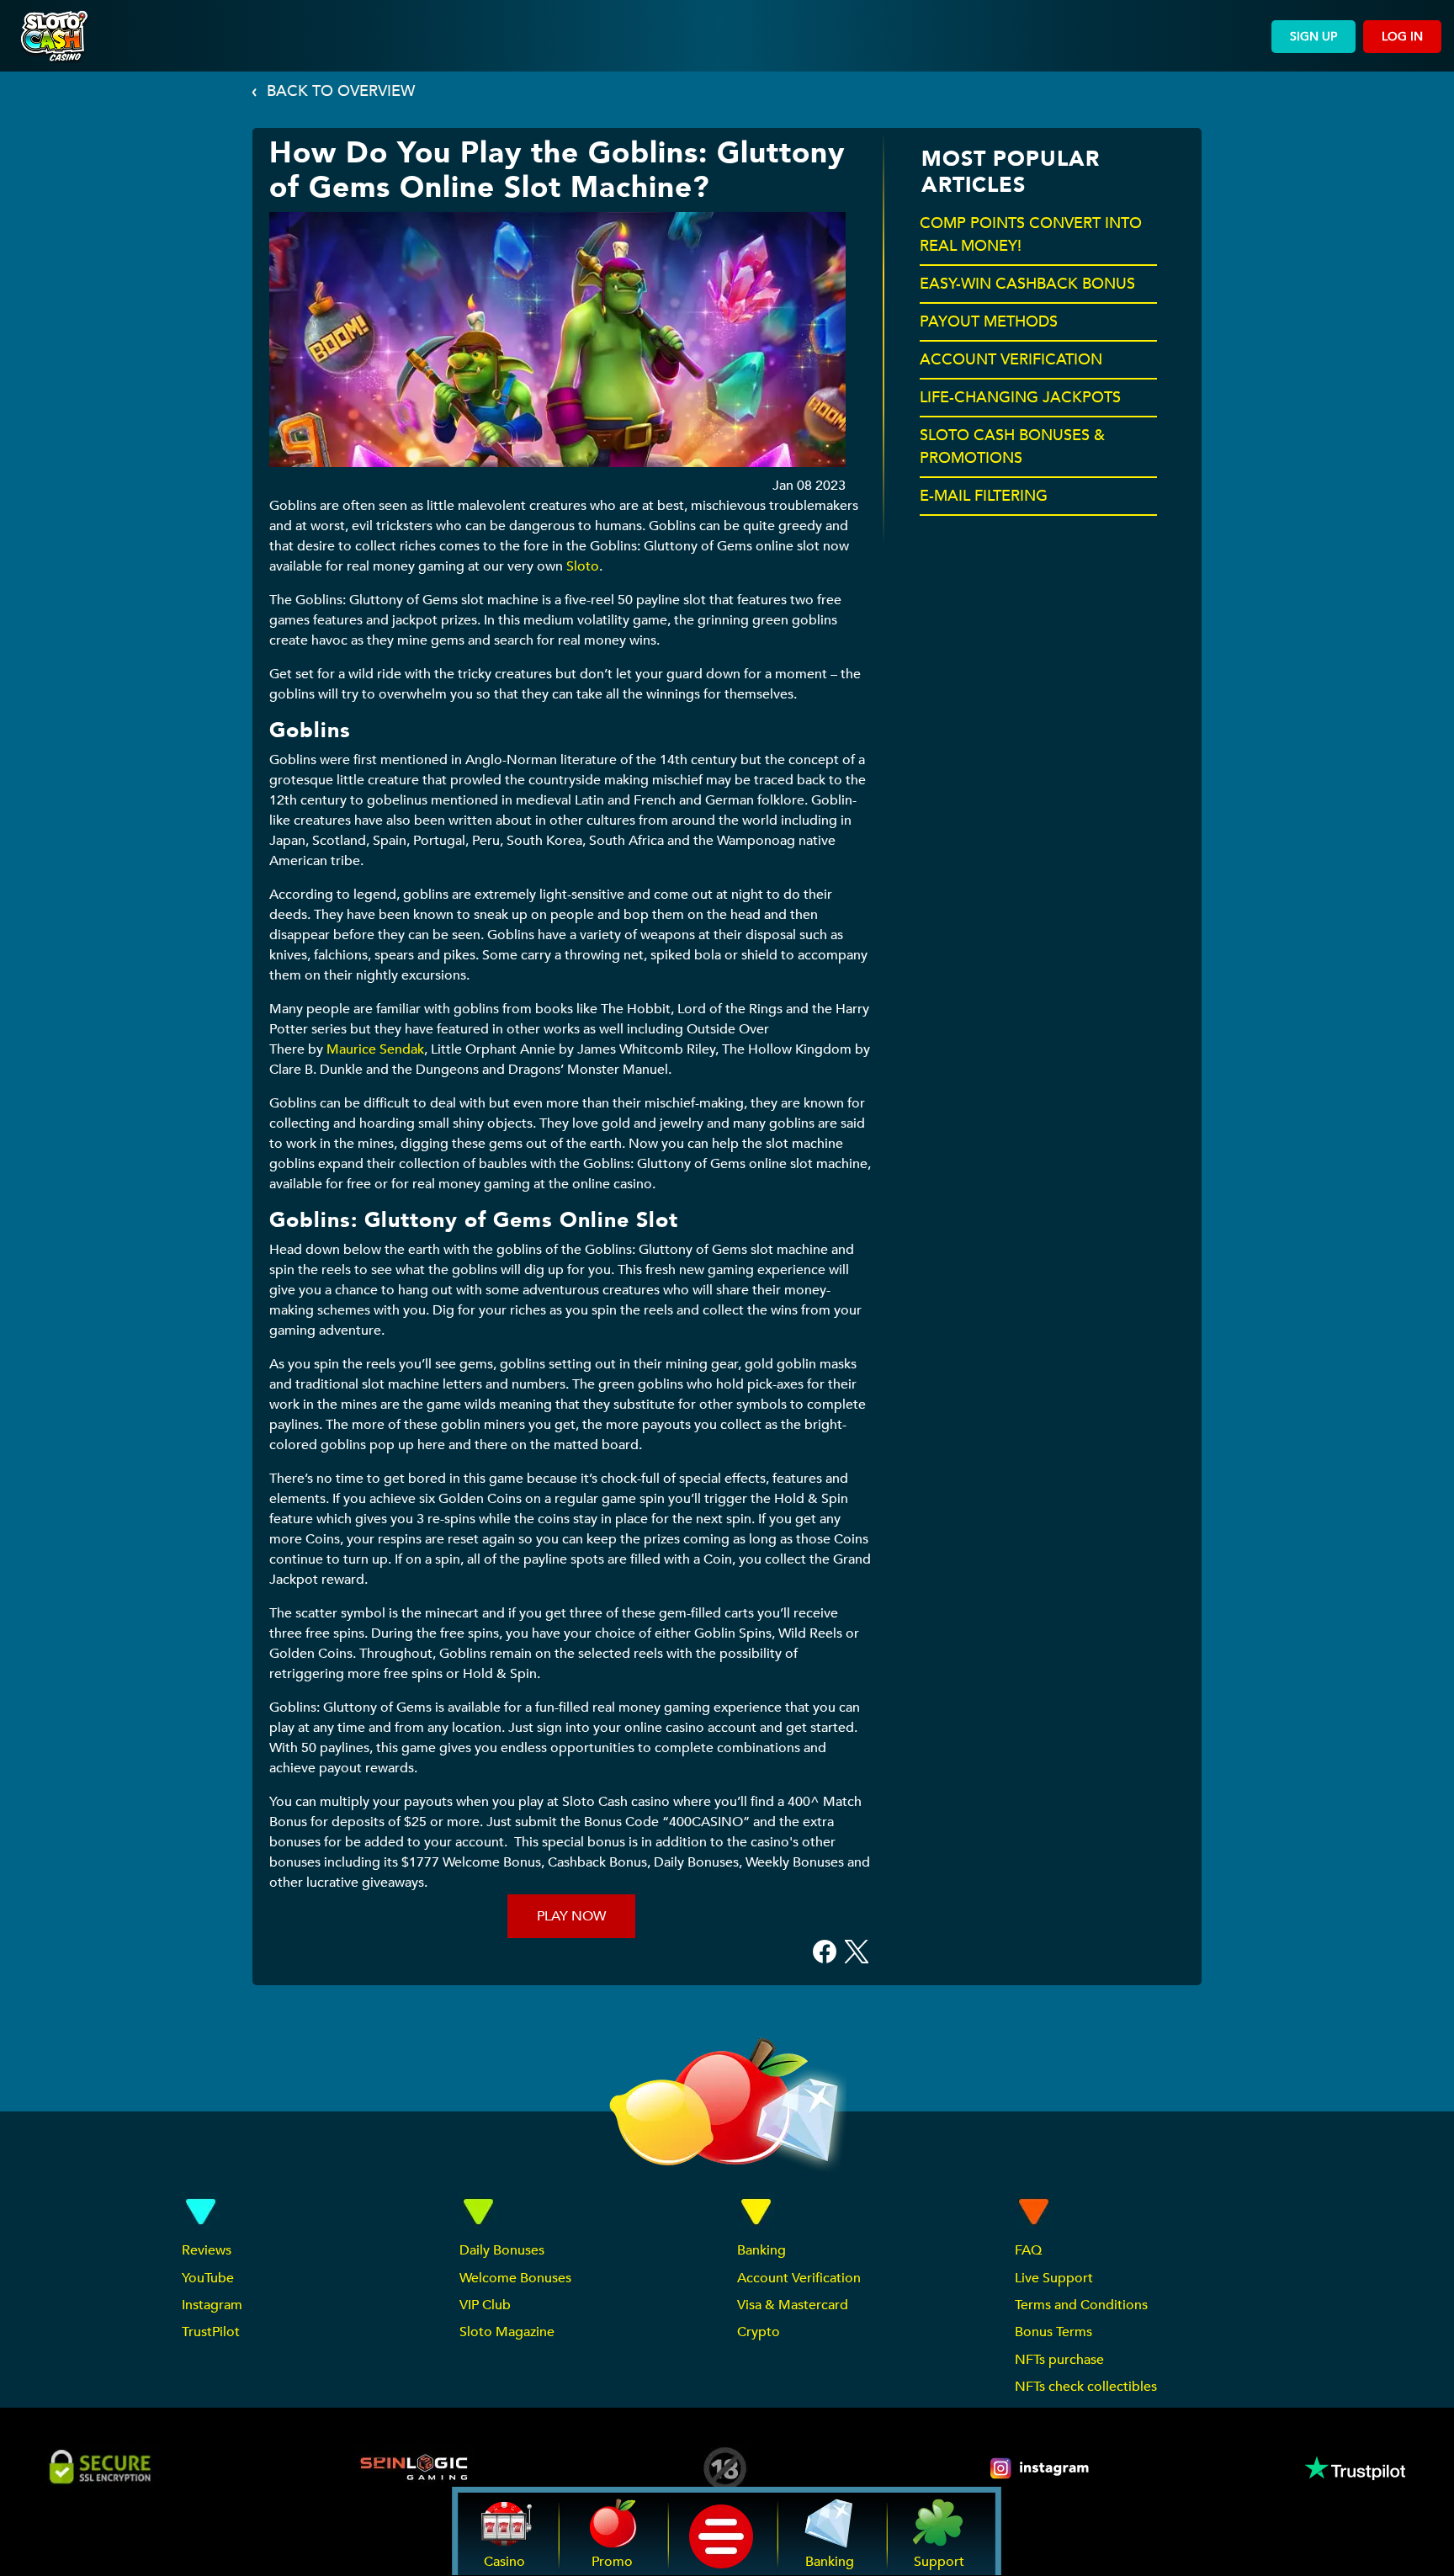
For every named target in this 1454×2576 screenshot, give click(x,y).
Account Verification (799, 2278)
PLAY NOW (571, 1916)
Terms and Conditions (1081, 2305)
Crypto (759, 2332)
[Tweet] (857, 1951)
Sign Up (1313, 37)
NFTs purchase (1059, 2360)
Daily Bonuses (502, 2250)
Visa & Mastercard (793, 2305)
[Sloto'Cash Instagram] (1041, 2468)
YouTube (208, 2278)
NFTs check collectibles (1086, 2387)
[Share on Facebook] (825, 1951)
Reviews (207, 2250)
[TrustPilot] (1354, 2468)
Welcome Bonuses (515, 2278)
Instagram (212, 2305)
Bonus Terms (1053, 2332)
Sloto (583, 566)
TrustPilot (211, 2332)
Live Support (1054, 2278)
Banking (761, 2250)
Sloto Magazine (507, 2332)
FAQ (1028, 2250)
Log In (1402, 37)
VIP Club (485, 2305)
